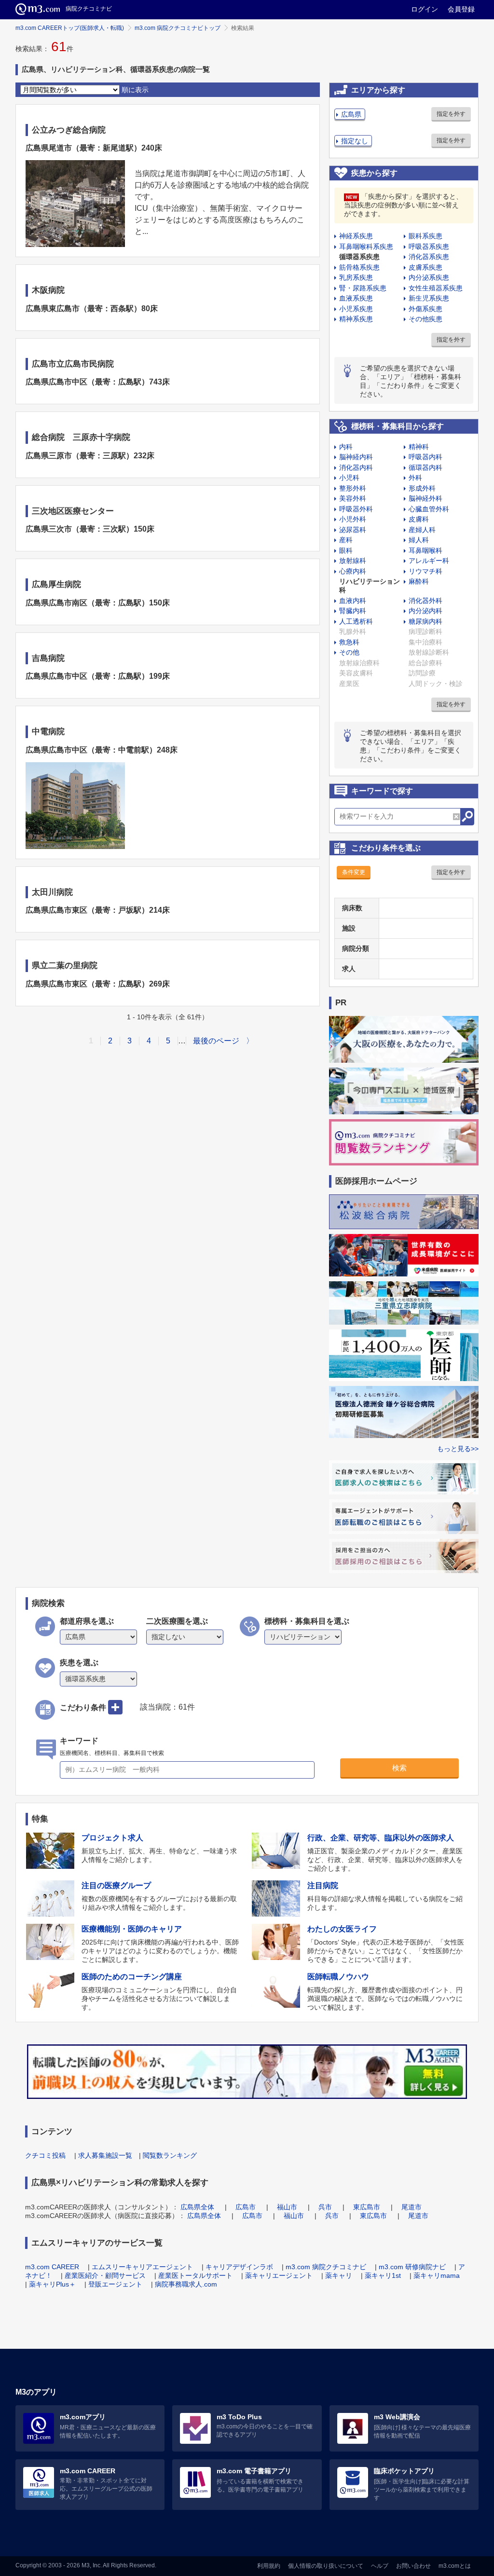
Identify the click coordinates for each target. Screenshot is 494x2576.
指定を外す (451, 114)
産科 (346, 540)
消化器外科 (425, 601)
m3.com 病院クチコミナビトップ (178, 28)
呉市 (325, 2207)
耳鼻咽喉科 (425, 550)
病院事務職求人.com (186, 2284)
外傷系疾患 (425, 309)
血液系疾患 (356, 298)
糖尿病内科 (425, 621)
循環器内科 (425, 467)
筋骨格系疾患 (359, 267)
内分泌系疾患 (429, 277)
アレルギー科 (429, 561)
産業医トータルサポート (195, 2275)
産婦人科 (422, 530)
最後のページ (216, 1041)
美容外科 (353, 498)
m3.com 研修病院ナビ (412, 2267)
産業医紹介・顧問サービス (105, 2275)
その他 (349, 652)
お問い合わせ (413, 2566)
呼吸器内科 (425, 457)
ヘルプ (380, 2566)
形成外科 (422, 488)
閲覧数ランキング (170, 2155)
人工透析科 (356, 621)
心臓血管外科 (429, 509)
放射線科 (353, 561)
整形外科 (353, 488)
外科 (415, 478)
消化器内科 (356, 467)
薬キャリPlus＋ (52, 2284)
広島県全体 (197, 2207)
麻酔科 (419, 581)
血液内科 (353, 601)
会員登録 (461, 9)
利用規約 (269, 2566)
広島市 (246, 2207)
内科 (346, 447)
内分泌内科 (425, 611)
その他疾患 (425, 319)
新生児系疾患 (429, 298)
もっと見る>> (458, 1449)
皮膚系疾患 (425, 267)
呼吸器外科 (356, 509)
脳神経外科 (425, 498)
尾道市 (412, 2207)
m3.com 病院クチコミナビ (326, 2267)
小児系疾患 (356, 309)
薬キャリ (339, 2275)
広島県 (351, 114)
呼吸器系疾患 (429, 247)
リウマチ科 (425, 571)
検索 (399, 1768)
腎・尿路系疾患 (363, 288)
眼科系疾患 (425, 236)
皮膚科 (419, 519)
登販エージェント (115, 2284)
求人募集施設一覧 (105, 2155)
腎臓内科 (353, 611)
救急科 (349, 642)
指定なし (355, 141)
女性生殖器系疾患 (436, 288)
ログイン (425, 9)
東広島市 (367, 2207)
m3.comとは (455, 2566)
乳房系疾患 (356, 277)
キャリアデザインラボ (239, 2267)
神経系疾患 (356, 236)
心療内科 (353, 571)
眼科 (346, 550)
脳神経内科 (356, 457)
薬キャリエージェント (279, 2275)
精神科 (419, 447)
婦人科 (419, 540)
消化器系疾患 (429, 257)
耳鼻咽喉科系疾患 (366, 247)
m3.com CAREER (52, 2267)
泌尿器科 (353, 530)
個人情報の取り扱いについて (326, 2566)
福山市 (287, 2207)
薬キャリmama (437, 2275)
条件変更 (354, 872)
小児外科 (353, 519)
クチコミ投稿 (45, 2155)
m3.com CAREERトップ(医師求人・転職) (70, 28)
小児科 (349, 478)
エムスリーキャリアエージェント (142, 2267)
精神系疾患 (356, 319)
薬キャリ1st (383, 2275)
